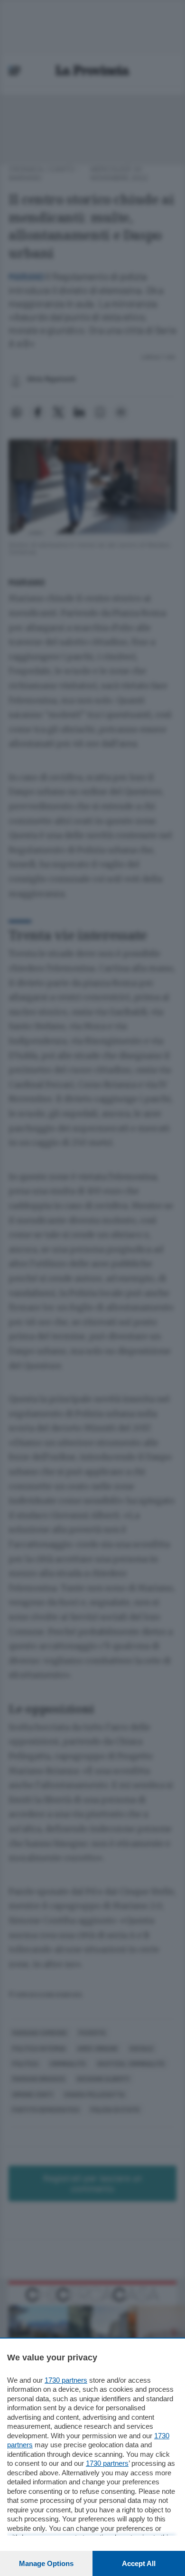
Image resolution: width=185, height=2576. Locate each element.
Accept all (139, 2563)
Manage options (46, 2563)
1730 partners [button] (66, 2380)
